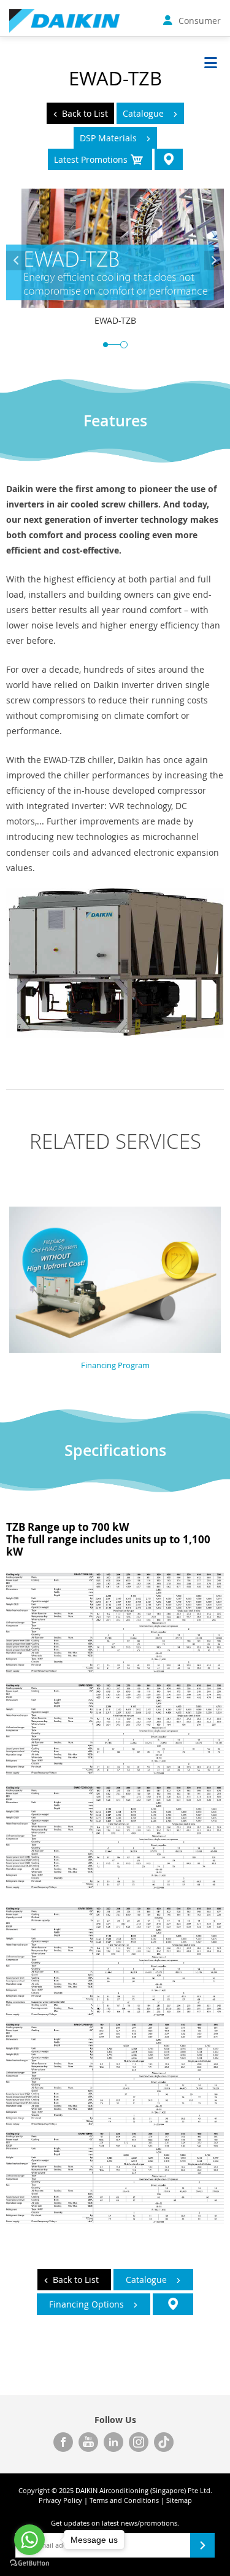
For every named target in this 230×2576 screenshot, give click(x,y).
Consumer (200, 21)
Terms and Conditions (124, 2500)
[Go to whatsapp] (29, 2540)
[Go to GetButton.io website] (29, 2563)
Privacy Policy (60, 2500)
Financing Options (86, 2304)
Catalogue (143, 113)
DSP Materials (108, 138)
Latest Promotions (91, 159)
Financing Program (115, 1365)
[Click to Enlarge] (115, 1886)
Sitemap (179, 2500)
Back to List (85, 113)
